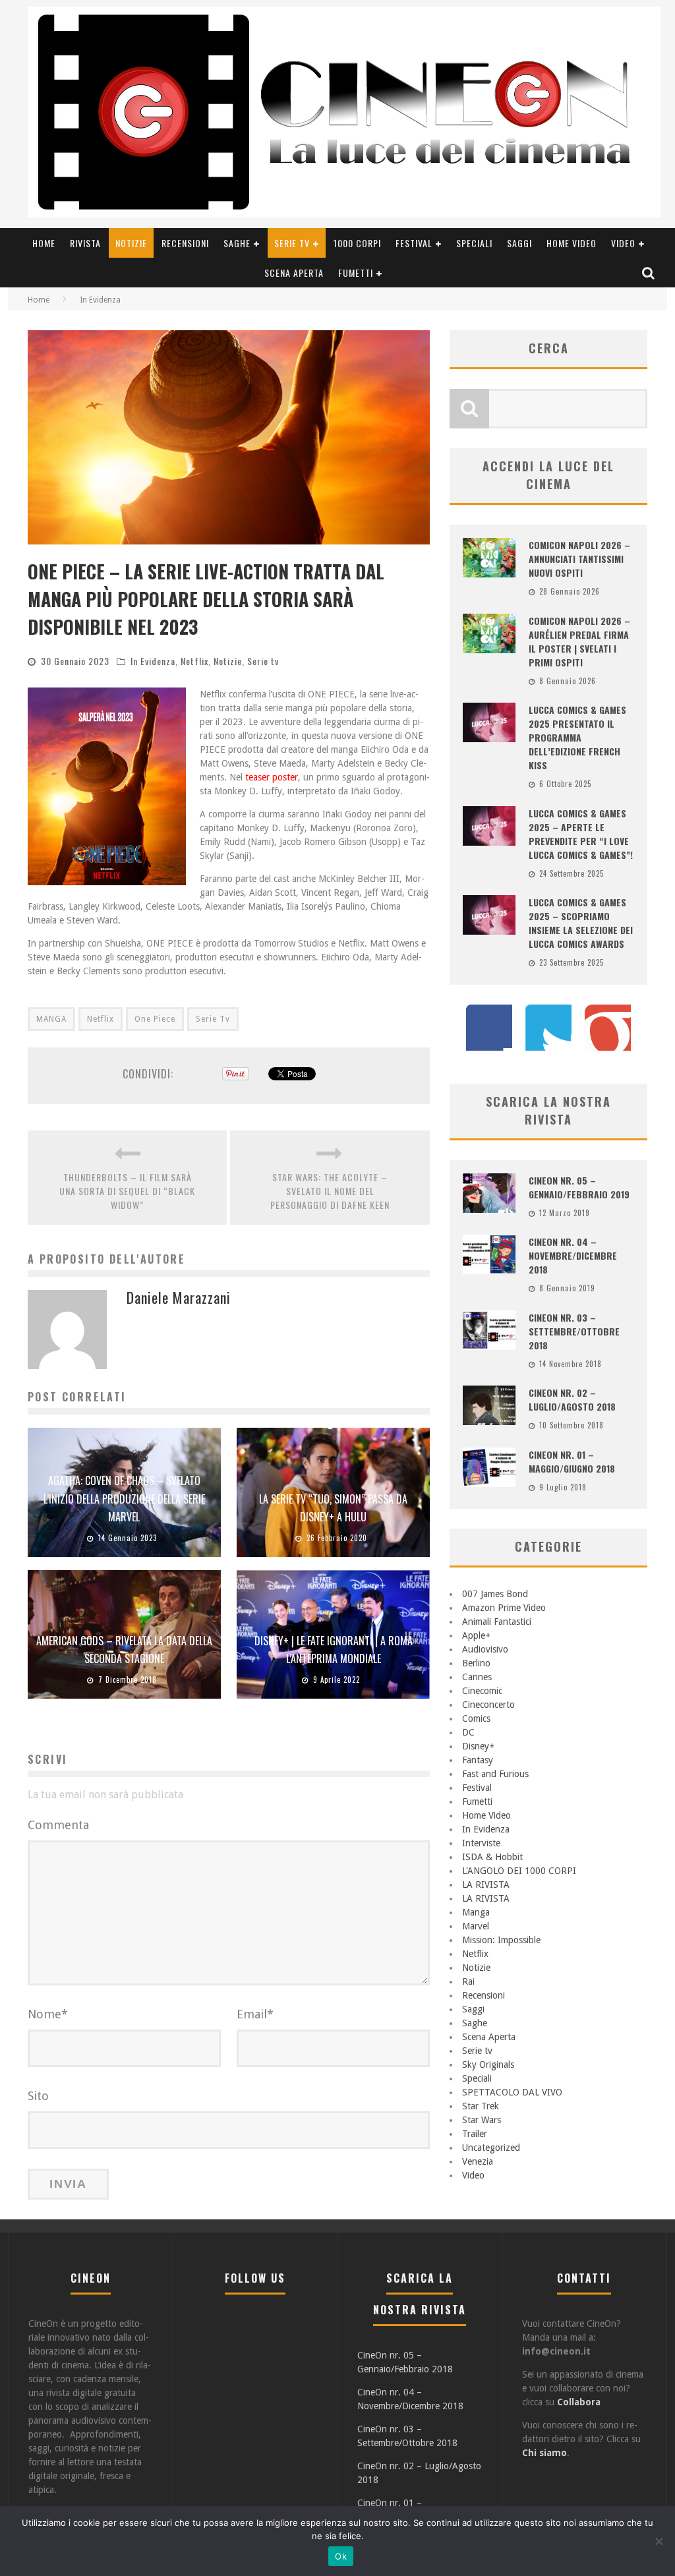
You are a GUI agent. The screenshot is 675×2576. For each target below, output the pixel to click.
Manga (476, 1912)
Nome (48, 2014)
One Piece (155, 1019)
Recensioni (185, 243)
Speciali (474, 243)
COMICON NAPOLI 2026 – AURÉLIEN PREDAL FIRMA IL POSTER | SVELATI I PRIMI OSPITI (579, 641)
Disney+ (478, 1746)
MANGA (51, 1019)
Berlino (476, 1663)
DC (468, 1732)
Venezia (478, 2161)
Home (44, 243)
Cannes (477, 1677)
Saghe (237, 243)
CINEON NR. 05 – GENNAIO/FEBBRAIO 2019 (579, 1187)
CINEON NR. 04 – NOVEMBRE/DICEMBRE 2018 (573, 1255)
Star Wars (482, 2120)
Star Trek (481, 2106)
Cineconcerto (488, 1705)
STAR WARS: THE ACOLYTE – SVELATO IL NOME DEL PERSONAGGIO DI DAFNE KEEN (330, 1191)
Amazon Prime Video (504, 1608)
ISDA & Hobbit (492, 1857)
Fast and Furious (495, 1774)
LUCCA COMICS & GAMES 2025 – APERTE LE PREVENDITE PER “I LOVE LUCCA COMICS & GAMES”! (581, 834)
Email (255, 2014)
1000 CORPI (357, 243)
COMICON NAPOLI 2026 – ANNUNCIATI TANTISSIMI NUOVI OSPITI (579, 559)
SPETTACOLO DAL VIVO (512, 2092)
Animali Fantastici (497, 1622)
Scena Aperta (294, 273)
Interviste (481, 1843)
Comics (476, 1718)
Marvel (476, 1926)
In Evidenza (153, 661)
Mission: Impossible (501, 1940)
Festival (414, 243)
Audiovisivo (485, 1649)
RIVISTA (85, 243)
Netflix (194, 661)
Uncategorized (491, 2148)
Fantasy (478, 1760)
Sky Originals (488, 2064)
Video (623, 243)
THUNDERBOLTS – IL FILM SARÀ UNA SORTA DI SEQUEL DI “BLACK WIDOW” (127, 1191)
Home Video (572, 243)
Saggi (519, 243)
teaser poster (272, 777)
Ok (341, 2556)
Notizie (131, 243)
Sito (38, 2096)
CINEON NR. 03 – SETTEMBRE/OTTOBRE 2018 (574, 1331)
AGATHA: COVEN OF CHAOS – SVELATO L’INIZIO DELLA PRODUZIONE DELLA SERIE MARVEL (124, 1498)
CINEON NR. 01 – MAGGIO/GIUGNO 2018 (572, 1461)
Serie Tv (213, 1019)
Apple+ (476, 1635)
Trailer (475, 2134)
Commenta (58, 1825)
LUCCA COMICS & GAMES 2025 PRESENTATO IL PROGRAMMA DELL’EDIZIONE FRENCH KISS (577, 737)
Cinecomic (482, 1691)
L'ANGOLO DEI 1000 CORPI (519, 1871)
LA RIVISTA (486, 1885)
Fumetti (356, 273)
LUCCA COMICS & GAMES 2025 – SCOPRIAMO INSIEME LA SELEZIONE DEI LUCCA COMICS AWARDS (581, 923)
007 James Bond (495, 1594)
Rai (468, 1981)
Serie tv (292, 243)
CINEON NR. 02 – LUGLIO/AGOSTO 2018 (572, 1399)
